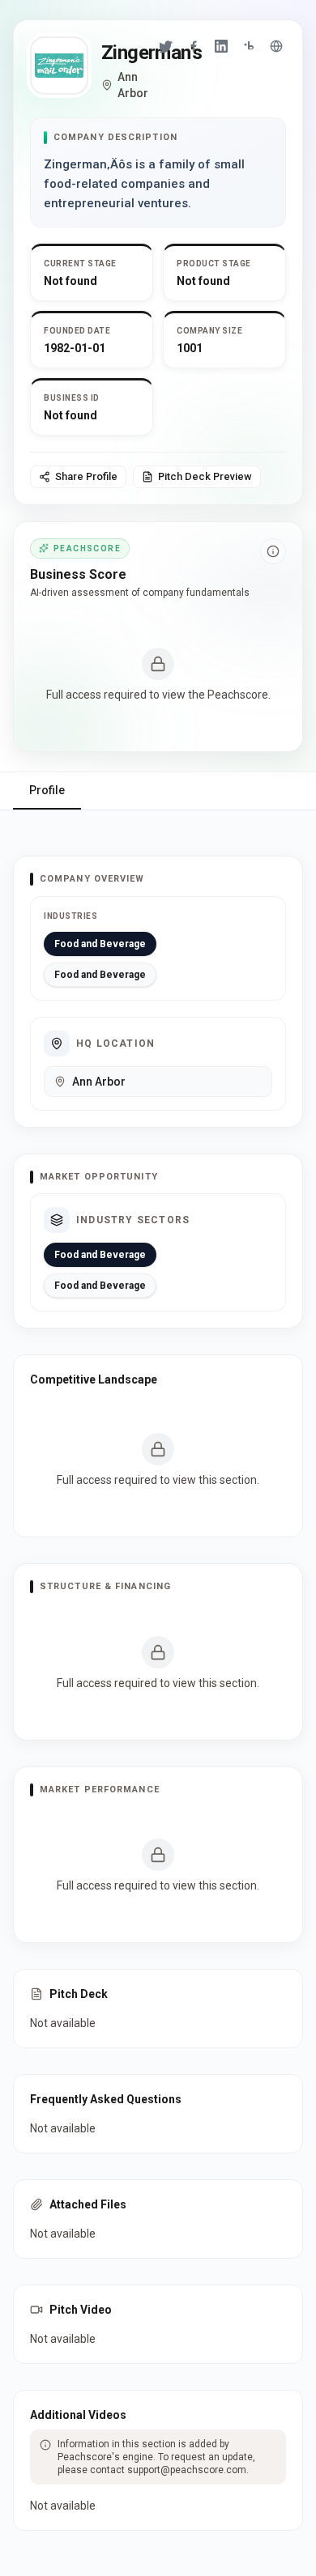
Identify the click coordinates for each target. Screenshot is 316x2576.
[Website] (276, 46)
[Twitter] (166, 46)
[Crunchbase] (249, 46)
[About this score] (273, 551)
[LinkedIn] (221, 46)
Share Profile (86, 476)
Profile (47, 790)
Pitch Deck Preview (205, 476)
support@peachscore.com (187, 2470)
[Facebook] (194, 46)
